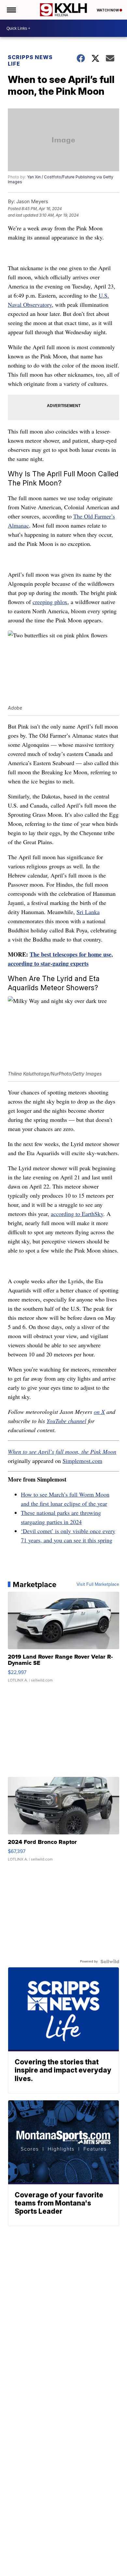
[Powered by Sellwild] (110, 1961)
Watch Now (108, 10)
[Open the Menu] (11, 10)
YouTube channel (66, 1421)
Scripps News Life (30, 60)
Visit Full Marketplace (98, 1584)
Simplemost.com (82, 1461)
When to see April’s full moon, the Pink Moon (62, 1452)
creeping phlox (50, 602)
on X (99, 1412)
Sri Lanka (88, 912)
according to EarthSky (77, 1214)
